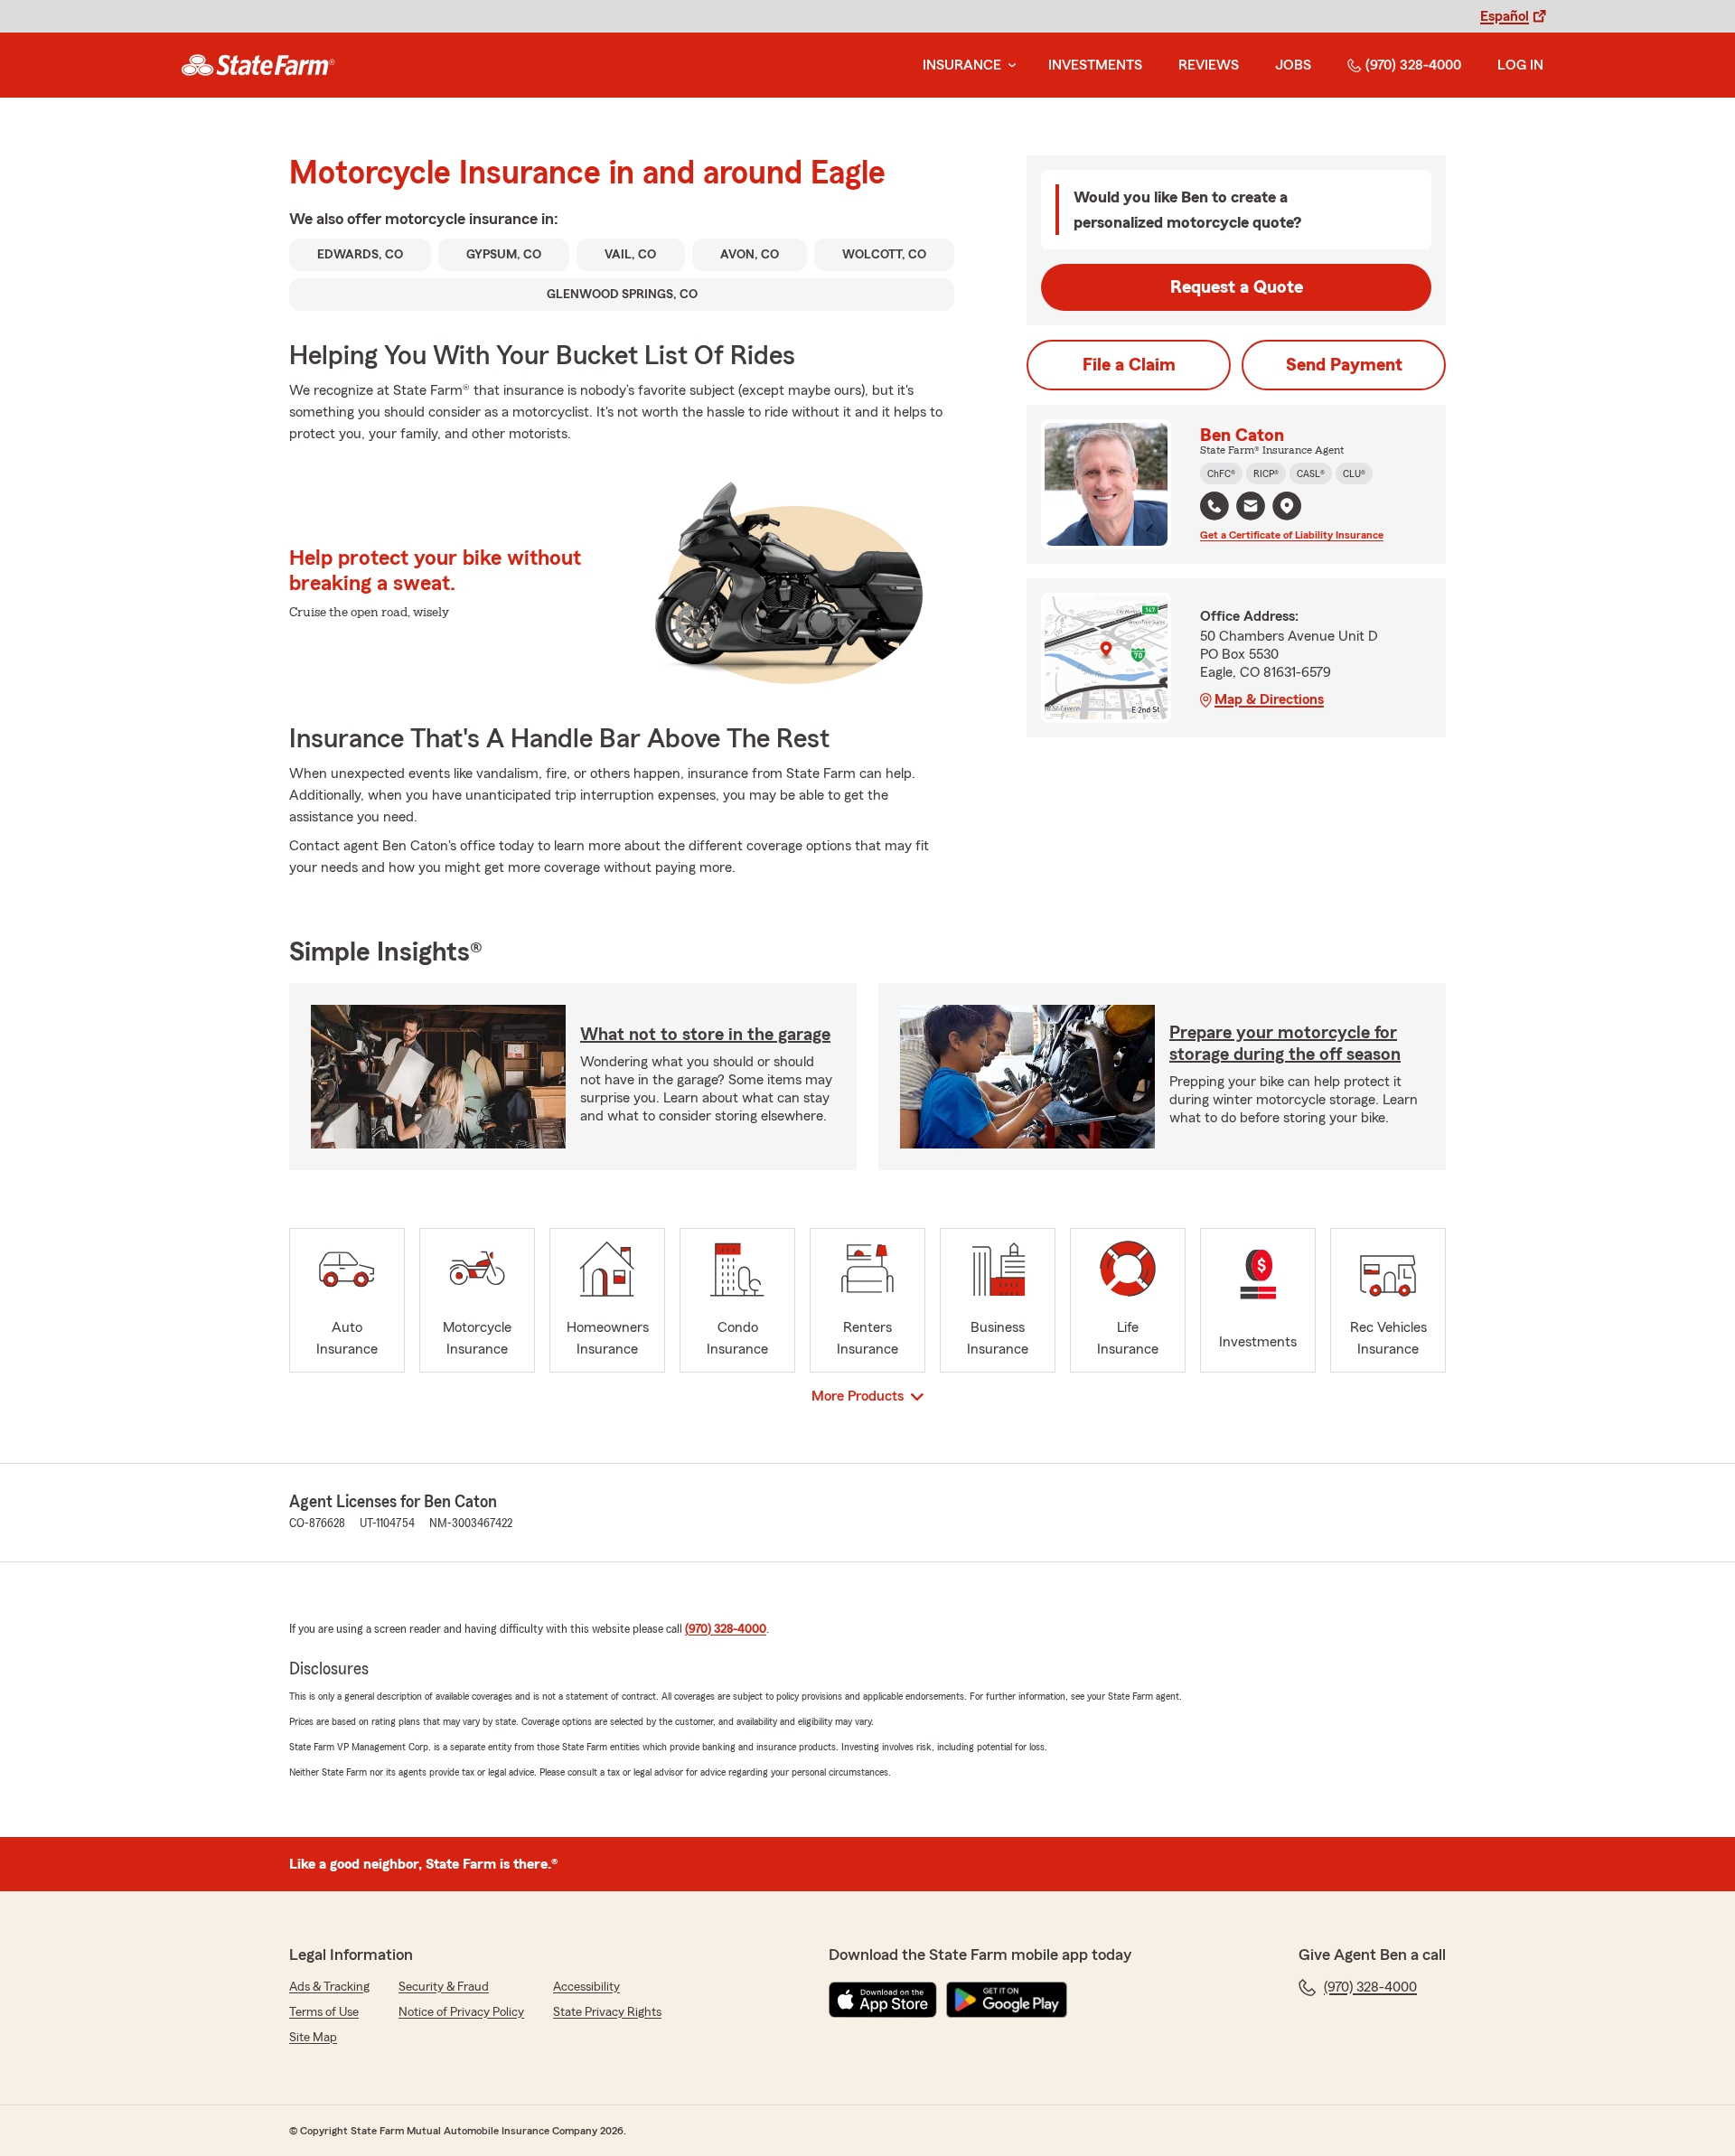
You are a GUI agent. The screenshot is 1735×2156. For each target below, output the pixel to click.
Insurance (962, 65)
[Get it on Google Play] (1007, 2000)
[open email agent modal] (1251, 508)
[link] (258, 65)
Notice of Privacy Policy (461, 2012)
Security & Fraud (444, 1987)
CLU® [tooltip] (1354, 473)
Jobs (1293, 65)
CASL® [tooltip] (1311, 473)
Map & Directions (1269, 699)
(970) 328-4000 (1413, 65)
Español (1505, 16)
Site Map (313, 2038)
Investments (1095, 65)
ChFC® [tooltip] (1221, 473)
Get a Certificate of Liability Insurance (1292, 535)
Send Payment (1344, 365)
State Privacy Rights (607, 2012)
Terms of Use (324, 2012)
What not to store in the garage (705, 1035)
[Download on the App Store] (883, 2000)
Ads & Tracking (329, 1987)
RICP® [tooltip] (1266, 473)
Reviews (1209, 65)
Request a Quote (1237, 287)
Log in (1520, 65)
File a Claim (1129, 365)
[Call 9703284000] (1214, 506)
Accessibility (586, 1987)
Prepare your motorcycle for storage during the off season (1285, 1044)
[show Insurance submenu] (1008, 66)
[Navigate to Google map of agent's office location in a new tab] (1287, 506)
